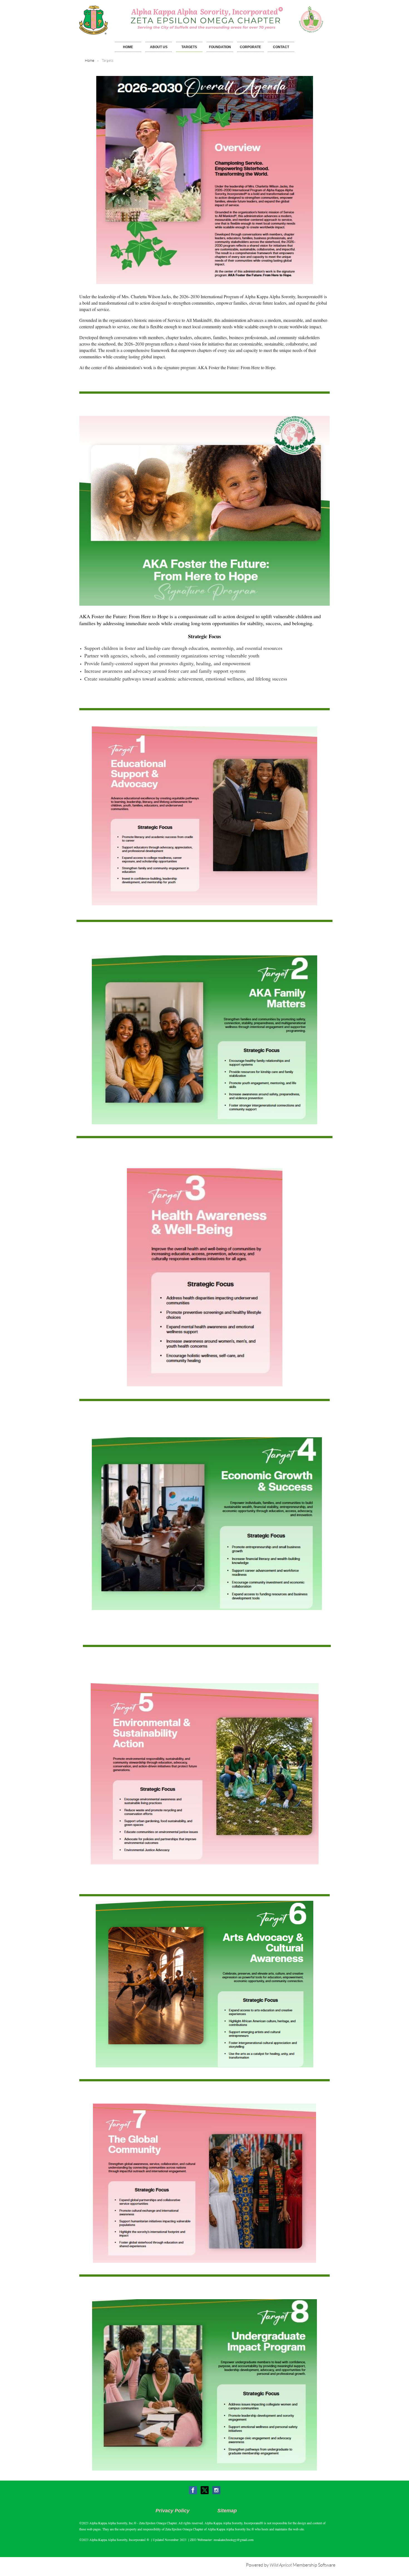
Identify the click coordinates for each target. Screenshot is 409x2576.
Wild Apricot (281, 2565)
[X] (205, 2490)
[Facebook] (193, 2490)
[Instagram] (216, 2490)
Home (90, 61)
